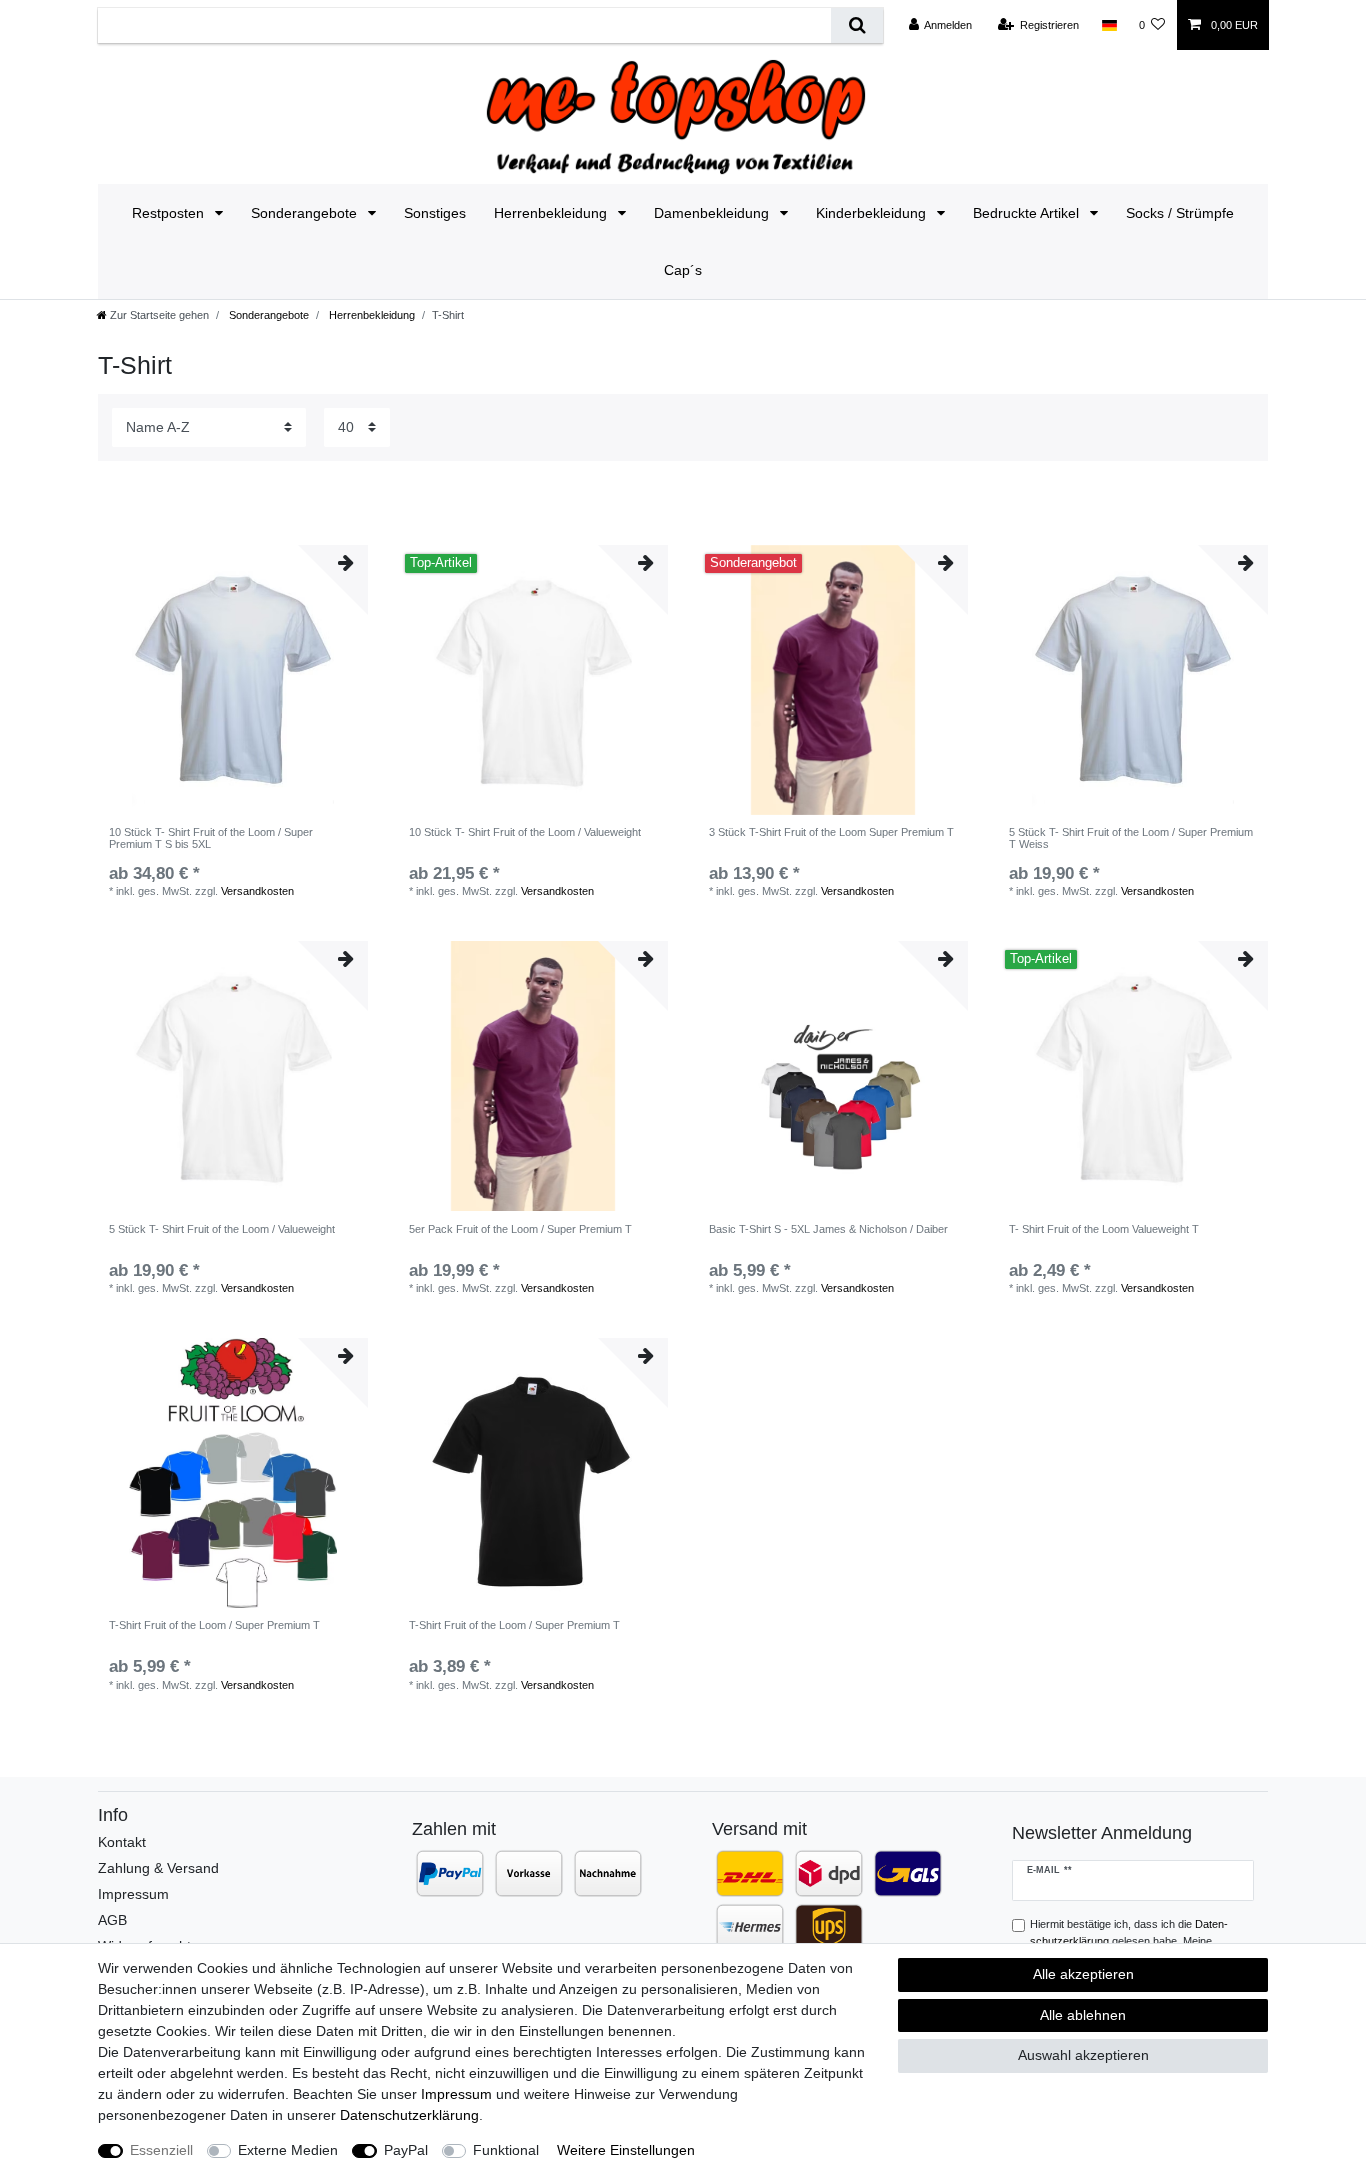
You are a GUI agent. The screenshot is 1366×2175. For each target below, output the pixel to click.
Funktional (506, 2150)
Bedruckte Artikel (1028, 213)
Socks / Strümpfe (1180, 213)
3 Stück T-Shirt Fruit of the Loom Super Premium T (831, 832)
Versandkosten (257, 891)
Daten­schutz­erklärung (409, 2115)
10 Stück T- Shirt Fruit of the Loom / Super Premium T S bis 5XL (211, 838)
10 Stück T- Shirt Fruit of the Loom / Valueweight (525, 832)
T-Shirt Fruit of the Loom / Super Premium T (214, 1625)
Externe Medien (288, 2150)
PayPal (406, 2150)
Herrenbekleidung (552, 213)
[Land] (1108, 25)
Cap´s (683, 270)
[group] (833, 680)
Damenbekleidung (713, 213)
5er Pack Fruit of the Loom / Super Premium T (520, 1229)
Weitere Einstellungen (626, 2150)
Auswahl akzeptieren (1083, 2055)
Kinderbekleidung (873, 213)
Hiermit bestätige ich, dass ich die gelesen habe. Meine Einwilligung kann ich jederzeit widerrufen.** (1134, 1941)
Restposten (170, 213)
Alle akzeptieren (1083, 1974)
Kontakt (122, 1842)
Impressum (133, 1894)
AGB (112, 1920)
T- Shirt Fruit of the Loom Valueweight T (1104, 1229)
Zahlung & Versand (158, 1868)
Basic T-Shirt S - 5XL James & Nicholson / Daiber (828, 1229)
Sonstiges (435, 213)
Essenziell (161, 2150)
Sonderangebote (306, 213)
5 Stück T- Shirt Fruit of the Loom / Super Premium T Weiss (1131, 838)
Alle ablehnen (1083, 2015)
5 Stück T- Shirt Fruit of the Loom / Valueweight (222, 1229)
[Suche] (856, 25)
